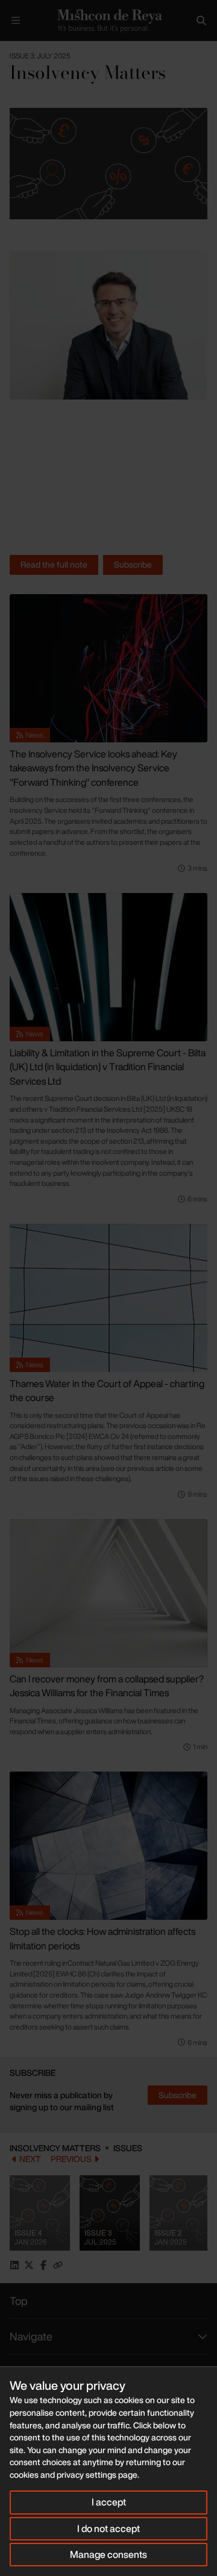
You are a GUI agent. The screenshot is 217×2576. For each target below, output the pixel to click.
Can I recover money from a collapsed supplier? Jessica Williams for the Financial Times (107, 1686)
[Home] (108, 20)
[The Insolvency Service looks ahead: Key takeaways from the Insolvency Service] (108, 668)
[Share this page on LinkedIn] (14, 2265)
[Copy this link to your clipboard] (58, 2265)
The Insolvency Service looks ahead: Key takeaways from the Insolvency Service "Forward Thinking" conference (93, 768)
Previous (71, 2159)
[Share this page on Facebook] (43, 2265)
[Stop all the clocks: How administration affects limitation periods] (108, 1846)
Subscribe (133, 564)
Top (19, 2301)
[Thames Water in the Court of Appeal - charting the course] (108, 1298)
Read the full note (54, 564)
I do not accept (108, 2528)
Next (30, 2159)
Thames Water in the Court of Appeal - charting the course (107, 1391)
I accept (109, 2502)
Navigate (31, 2336)
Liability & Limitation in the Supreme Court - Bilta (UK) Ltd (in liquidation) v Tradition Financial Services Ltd (108, 1067)
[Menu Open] (16, 20)
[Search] (201, 20)
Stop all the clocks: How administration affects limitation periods (102, 1938)
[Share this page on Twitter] (29, 2265)
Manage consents (108, 2554)
